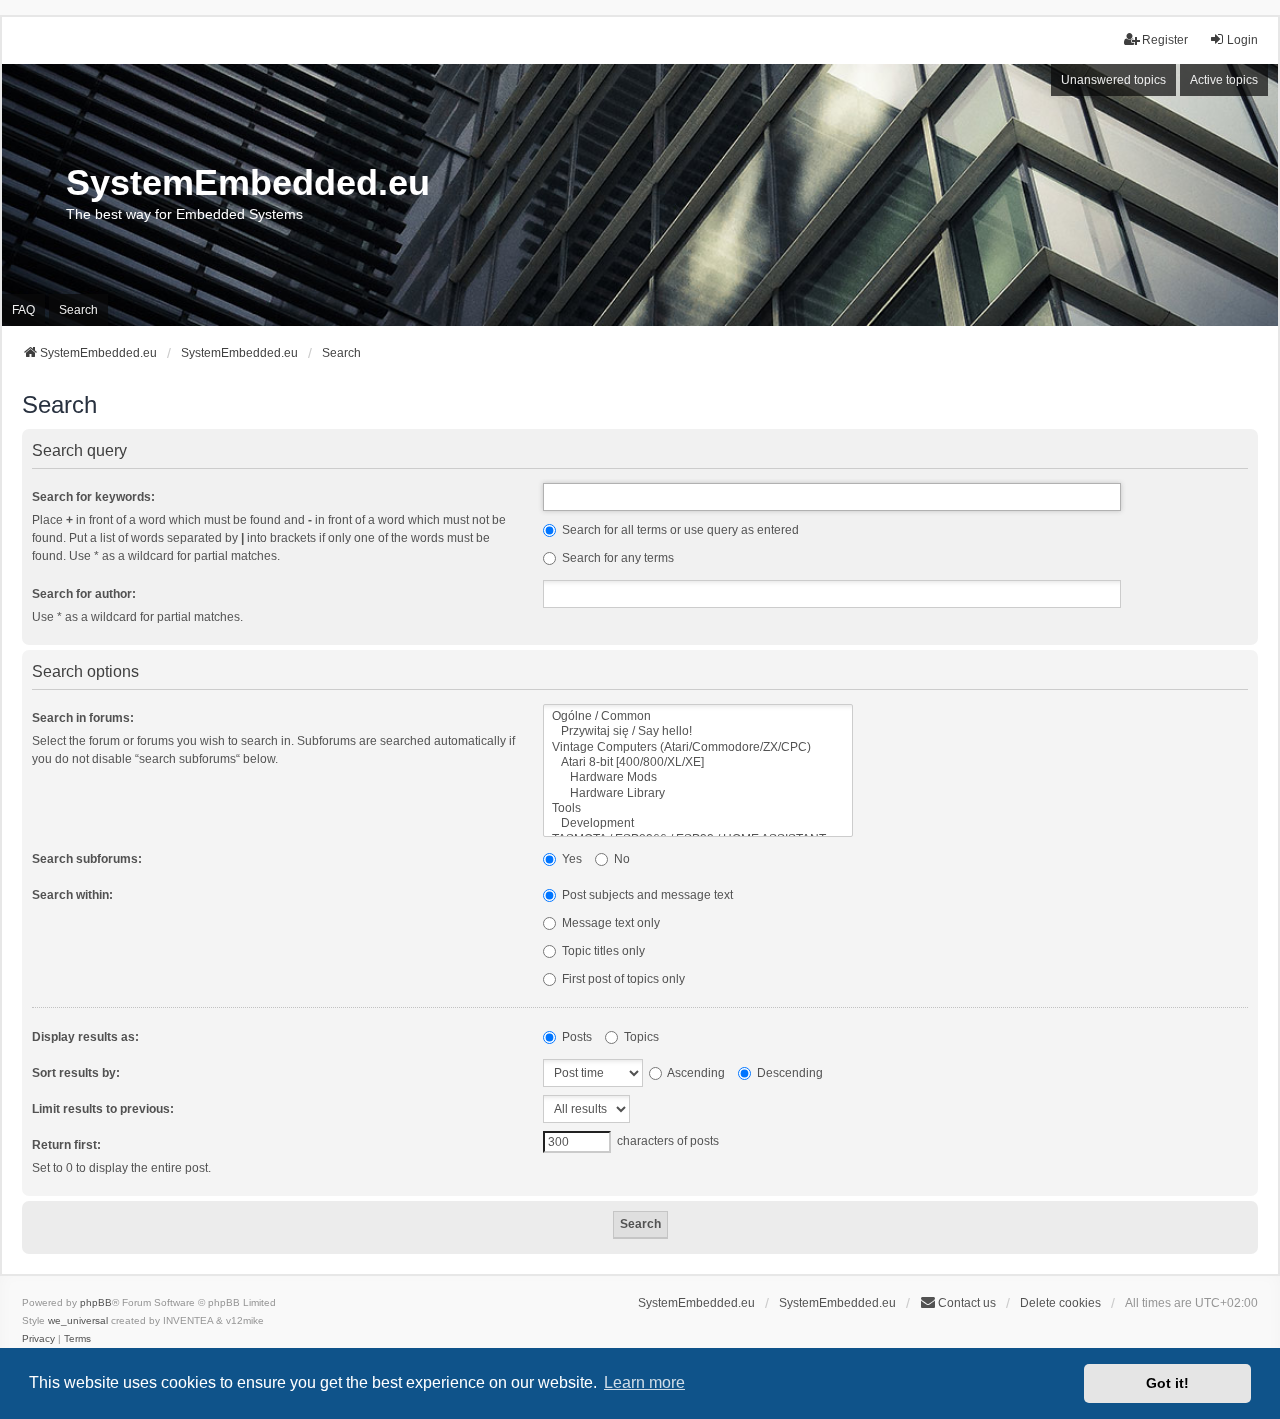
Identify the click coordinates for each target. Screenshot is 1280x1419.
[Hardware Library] (698, 793)
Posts (575, 1037)
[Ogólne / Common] (698, 716)
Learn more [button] (644, 1382)
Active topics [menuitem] (1224, 80)
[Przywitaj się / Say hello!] (698, 731)
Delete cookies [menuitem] (1060, 1303)
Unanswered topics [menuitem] (1113, 80)
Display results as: (85, 1037)
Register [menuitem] (1165, 40)
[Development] (698, 823)
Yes (570, 859)
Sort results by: (76, 1073)
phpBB (96, 1302)
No (620, 859)
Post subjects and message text (646, 895)
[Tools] (698, 808)
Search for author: (84, 594)
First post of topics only (622, 979)
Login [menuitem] (1242, 40)
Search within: (72, 895)
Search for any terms (616, 558)
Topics (640, 1037)
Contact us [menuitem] (967, 1303)
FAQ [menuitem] (23, 310)
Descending (788, 1073)
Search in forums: (83, 718)
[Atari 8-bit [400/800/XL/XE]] (698, 762)
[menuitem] (38, 1339)
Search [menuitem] (78, 310)
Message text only (609, 923)
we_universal (78, 1320)
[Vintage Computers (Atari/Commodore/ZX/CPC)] (698, 747)
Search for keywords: (93, 497)
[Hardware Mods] (698, 777)
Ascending (695, 1073)
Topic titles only (602, 951)
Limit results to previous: (103, 1109)
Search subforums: (87, 859)
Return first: (66, 1145)
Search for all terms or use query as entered (679, 530)
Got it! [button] (1167, 1383)
